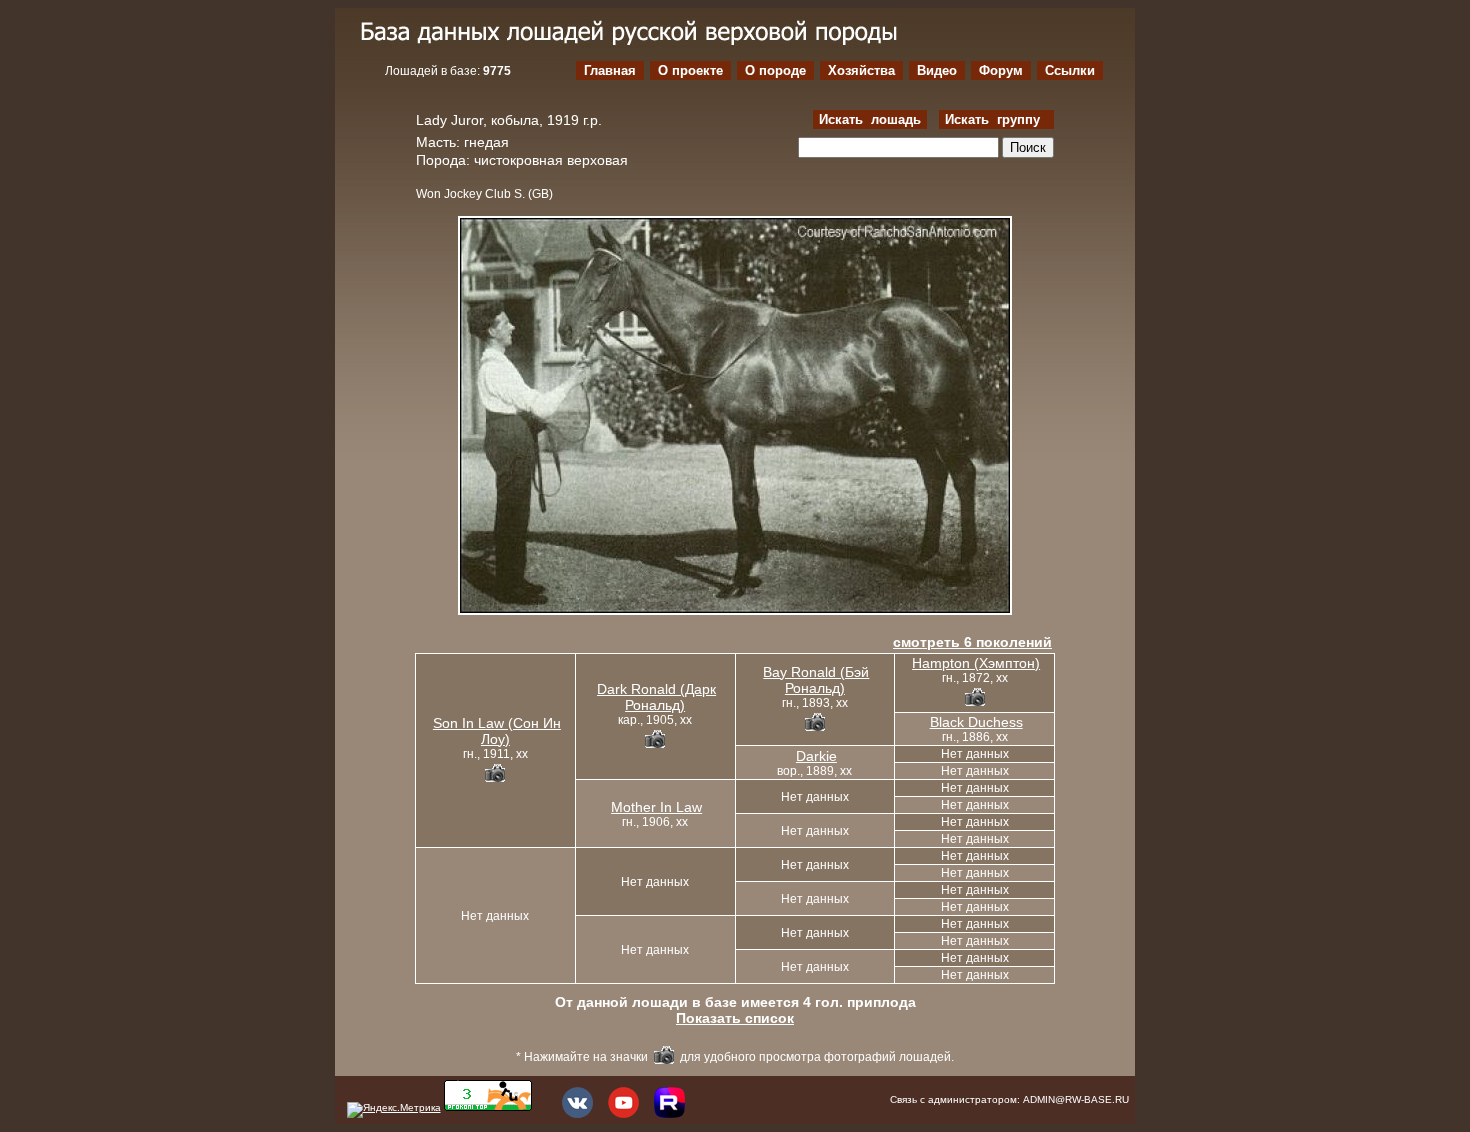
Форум (1001, 70)
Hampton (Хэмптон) (976, 663)
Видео (937, 70)
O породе (775, 70)
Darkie (816, 756)
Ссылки (1070, 70)
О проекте (690, 70)
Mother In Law (656, 807)
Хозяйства (861, 70)
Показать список (735, 1018)
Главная (610, 70)
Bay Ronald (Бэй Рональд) (816, 680)
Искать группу (996, 119)
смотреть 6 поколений (972, 642)
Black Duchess (976, 722)
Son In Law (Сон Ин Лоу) (497, 731)
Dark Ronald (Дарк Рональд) (656, 697)
